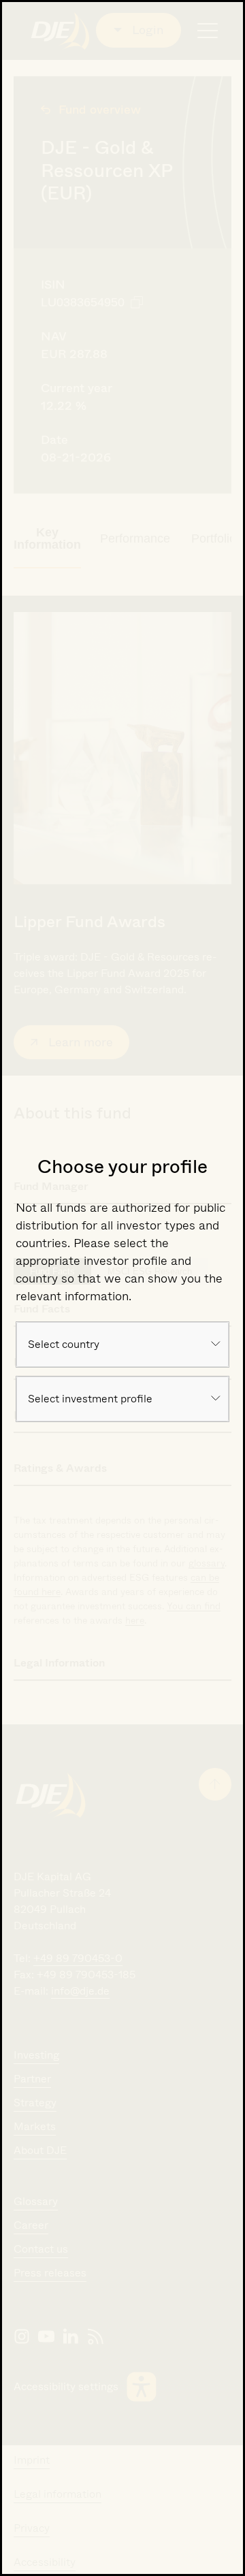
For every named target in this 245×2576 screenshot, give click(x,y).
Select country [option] (64, 1344)
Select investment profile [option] (90, 1399)
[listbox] (122, 1345)
